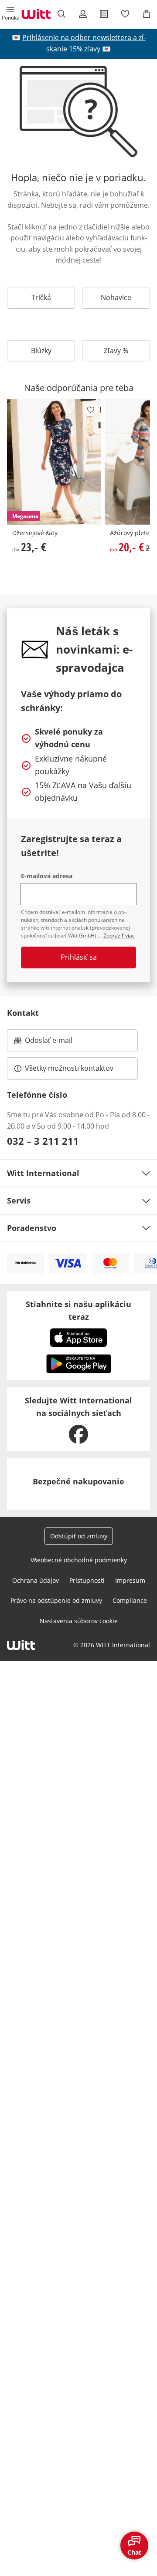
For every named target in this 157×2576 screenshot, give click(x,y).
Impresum (130, 1580)
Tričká (41, 297)
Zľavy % (116, 351)
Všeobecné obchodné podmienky (79, 1560)
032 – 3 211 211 (43, 1141)
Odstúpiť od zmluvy (79, 1536)
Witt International (43, 1173)
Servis (19, 1200)
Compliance (130, 1600)
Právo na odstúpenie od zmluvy (56, 1600)
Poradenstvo (32, 1228)
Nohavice (116, 297)
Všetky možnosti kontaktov (69, 1068)
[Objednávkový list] (104, 14)
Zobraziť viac (119, 936)
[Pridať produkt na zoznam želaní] (91, 409)
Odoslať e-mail (58, 1043)
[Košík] (146, 14)
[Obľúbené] (125, 14)
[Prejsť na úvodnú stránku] (36, 14)
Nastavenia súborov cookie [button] (79, 1621)
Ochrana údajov (36, 1580)
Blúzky (41, 351)
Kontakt (23, 1013)
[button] (11, 14)
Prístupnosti (87, 1580)
